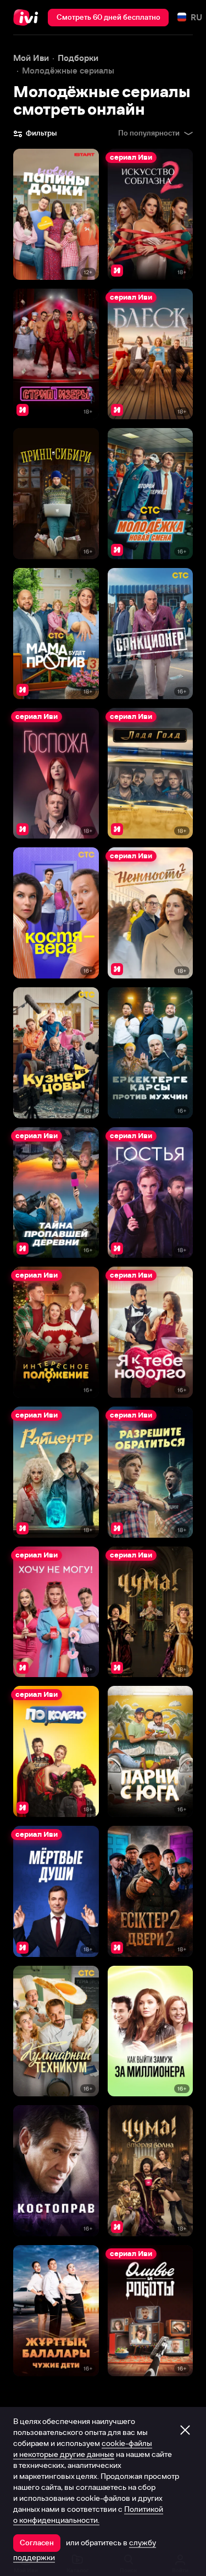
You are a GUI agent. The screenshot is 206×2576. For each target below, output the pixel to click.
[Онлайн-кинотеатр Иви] (28, 18)
